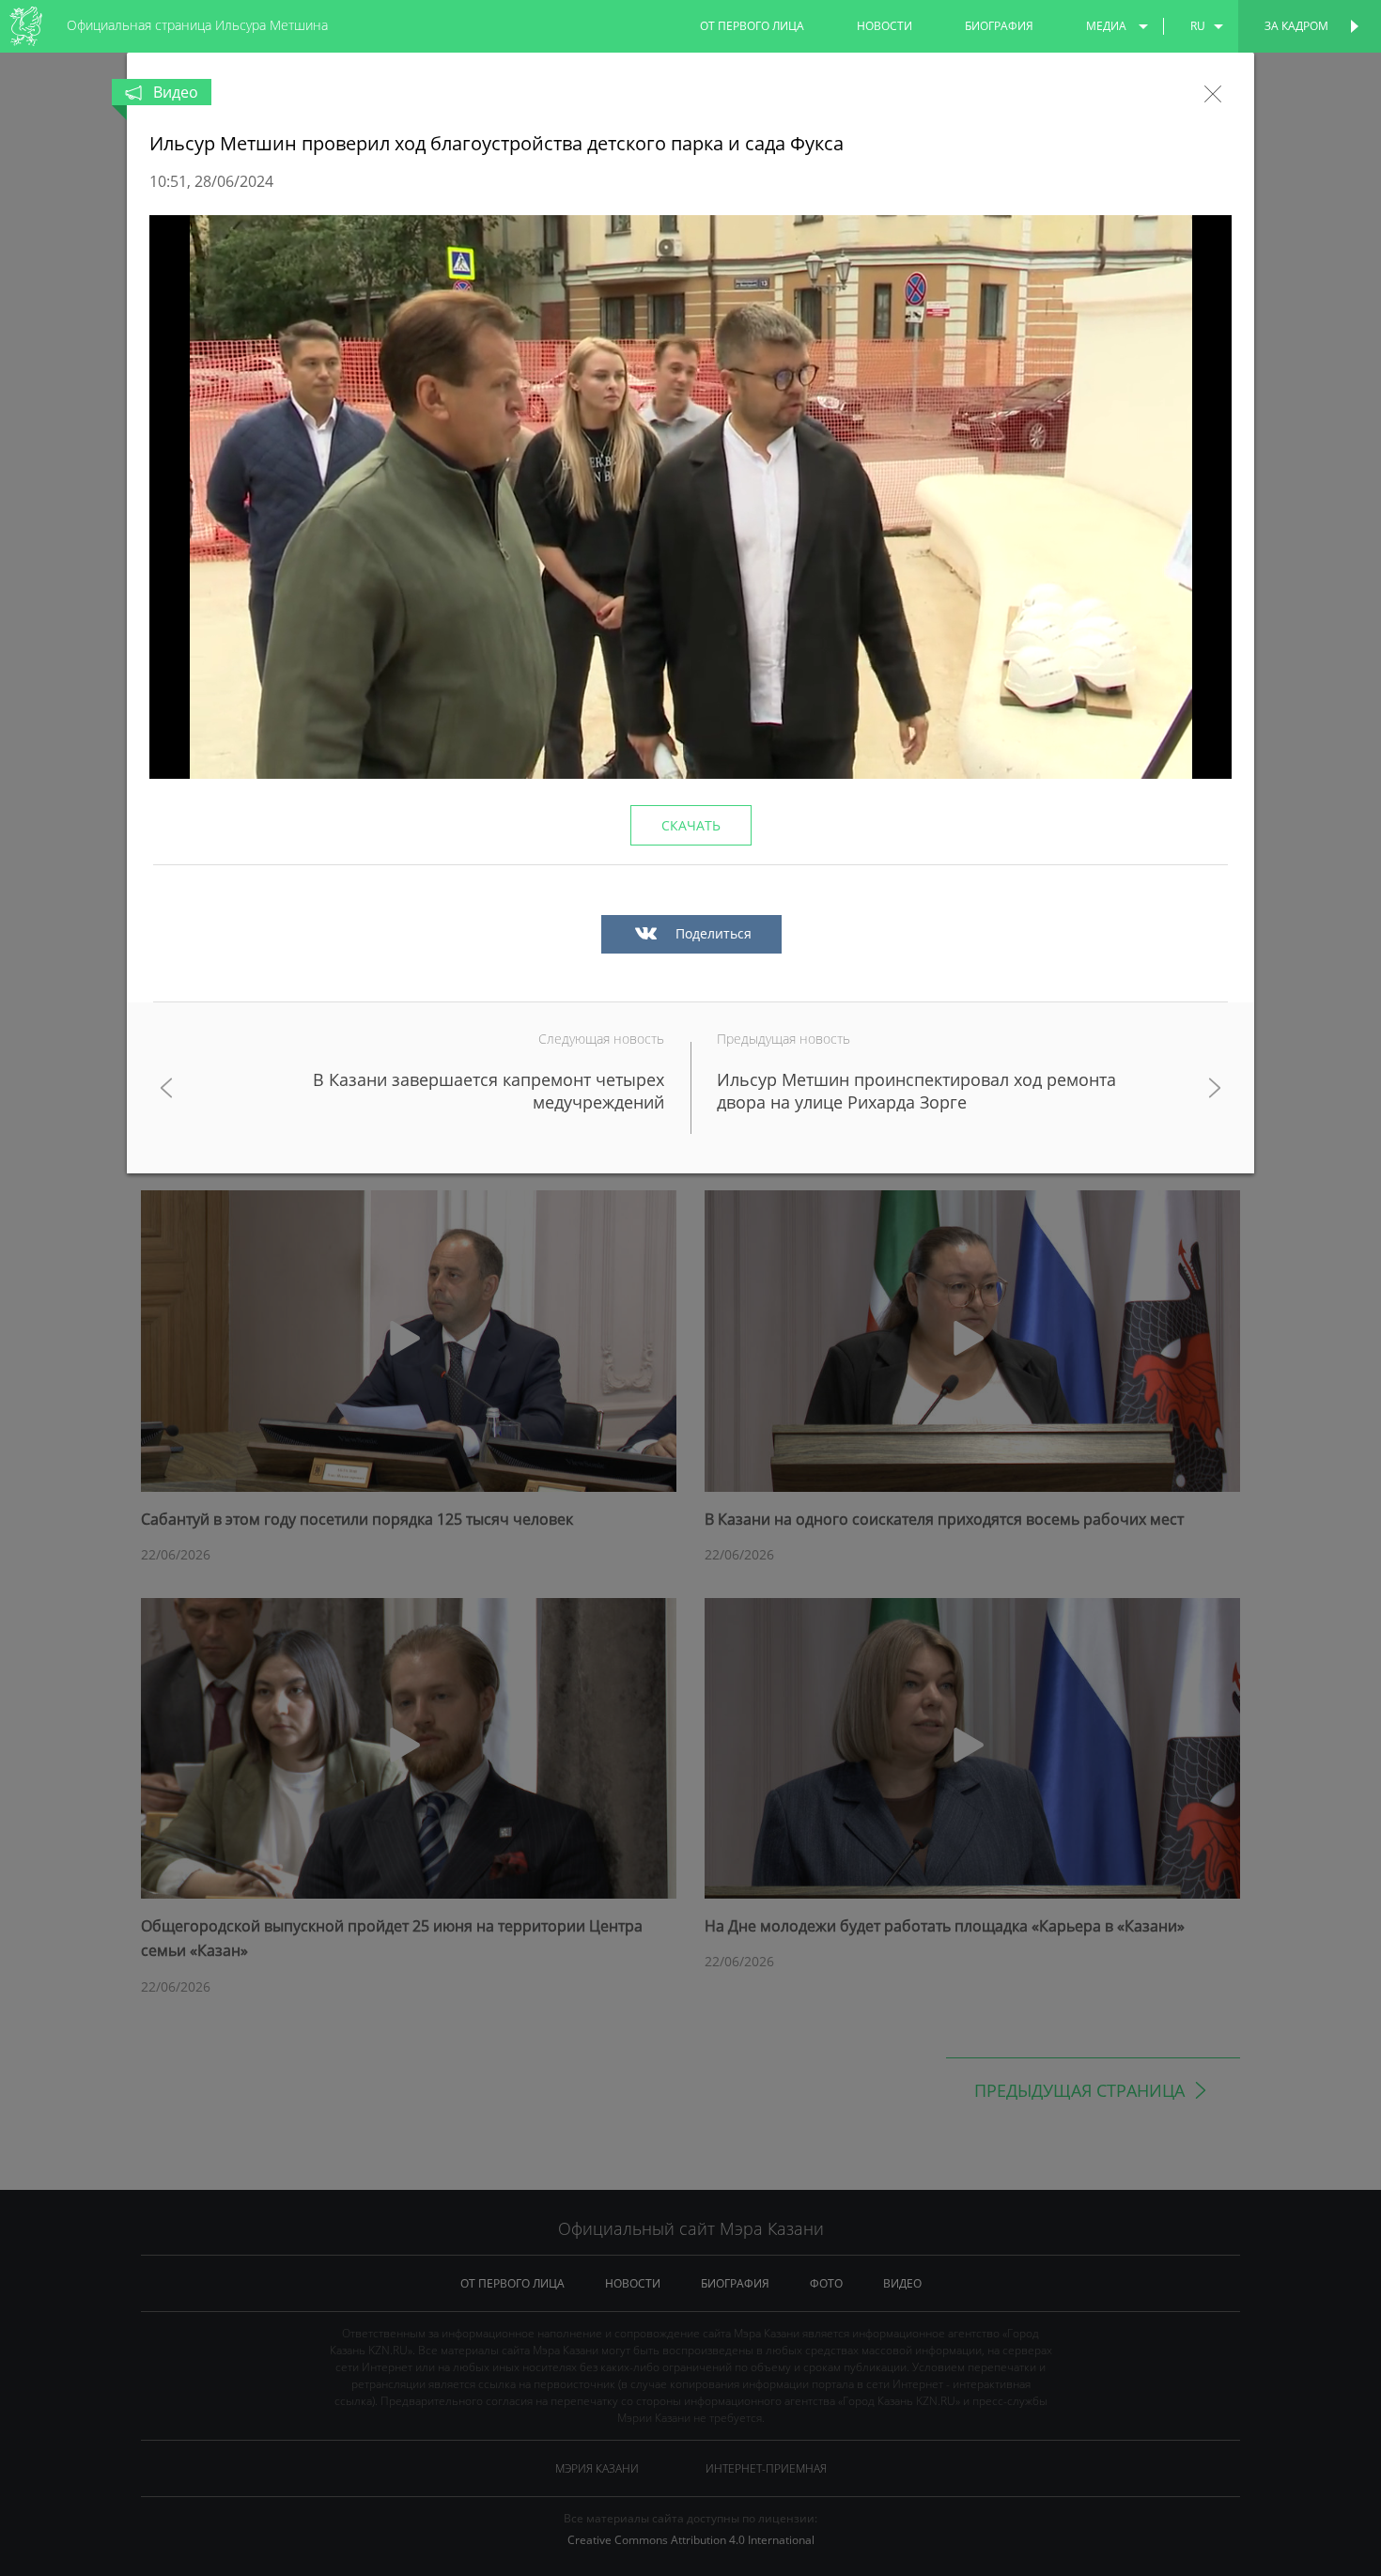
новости (884, 26)
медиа (1106, 26)
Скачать (691, 825)
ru (1198, 26)
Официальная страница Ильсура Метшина (197, 25)
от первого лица (752, 26)
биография (999, 26)
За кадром (1296, 26)
